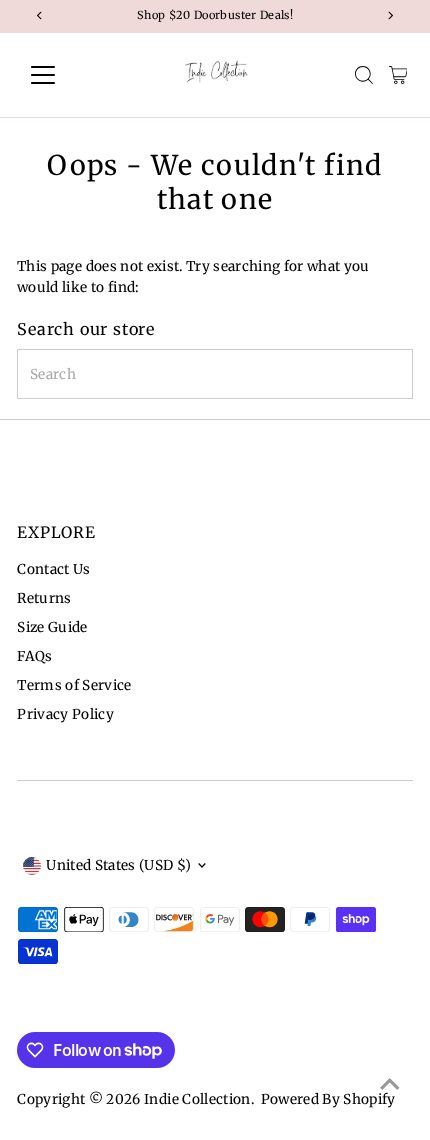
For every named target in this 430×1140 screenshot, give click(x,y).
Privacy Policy (65, 714)
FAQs (34, 656)
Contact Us (53, 569)
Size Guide (52, 627)
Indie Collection (197, 1099)
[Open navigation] (64, 75)
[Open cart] (398, 75)
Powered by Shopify (328, 1099)
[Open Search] (364, 75)
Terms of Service (74, 685)
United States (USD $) (118, 865)
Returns (44, 598)
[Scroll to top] (390, 1085)
